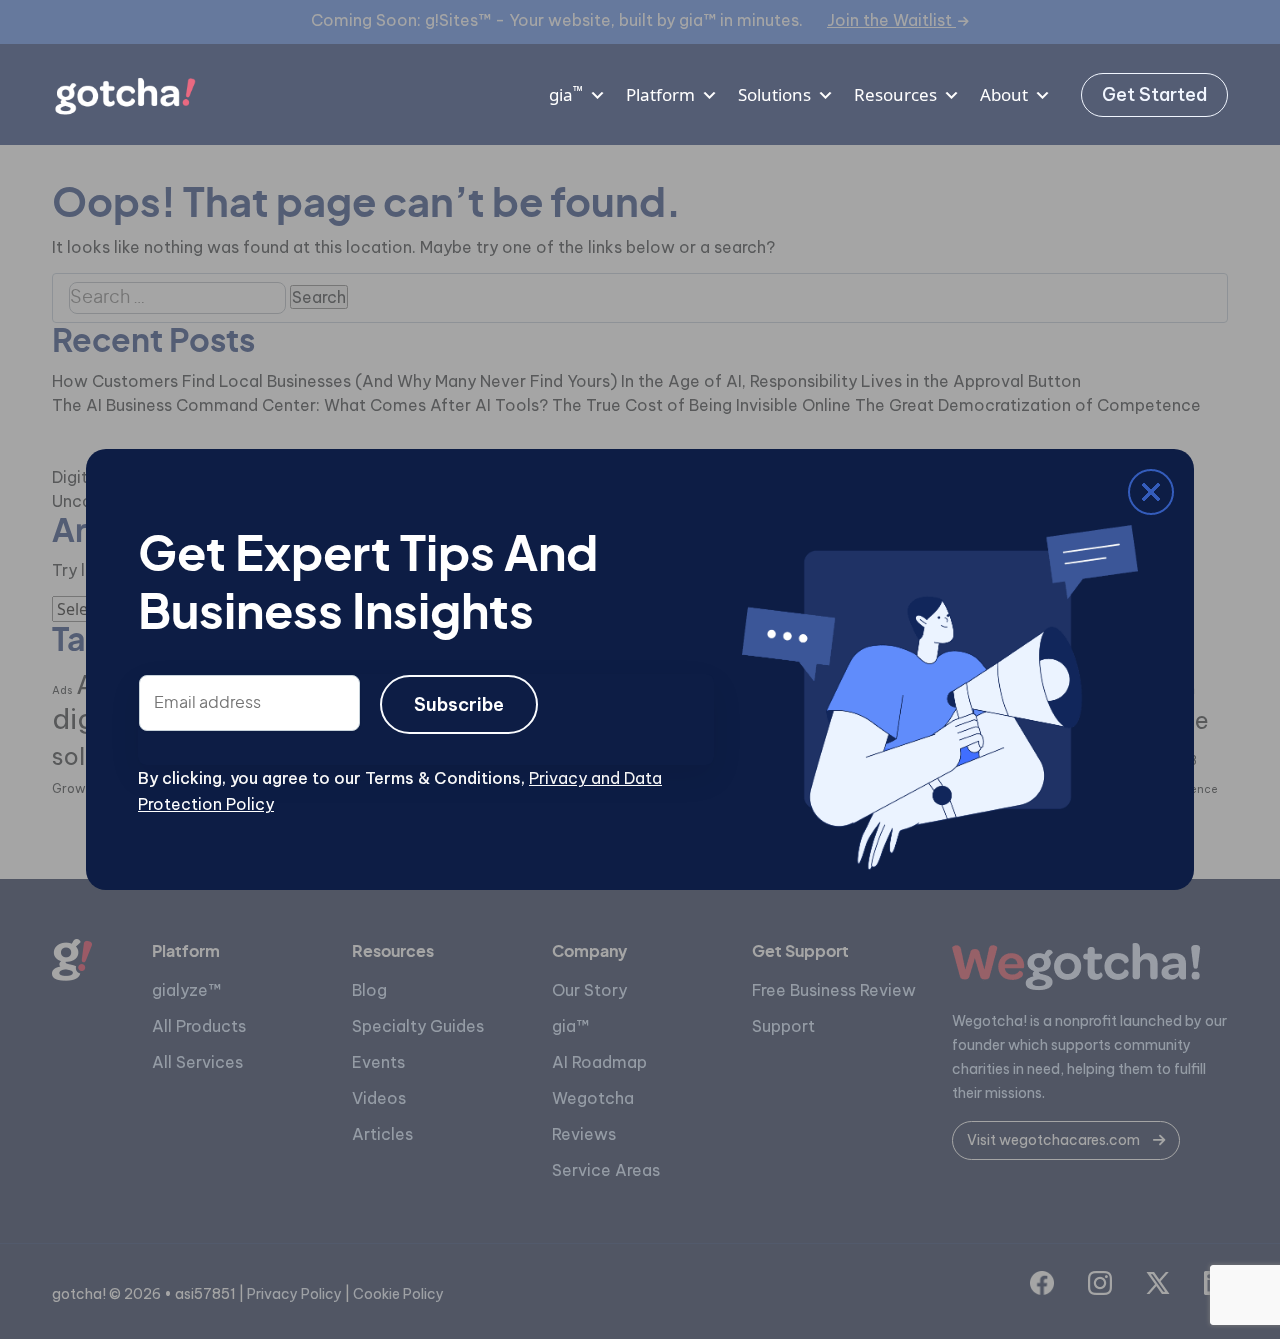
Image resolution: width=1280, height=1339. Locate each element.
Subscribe (459, 704)
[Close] (153, 496)
